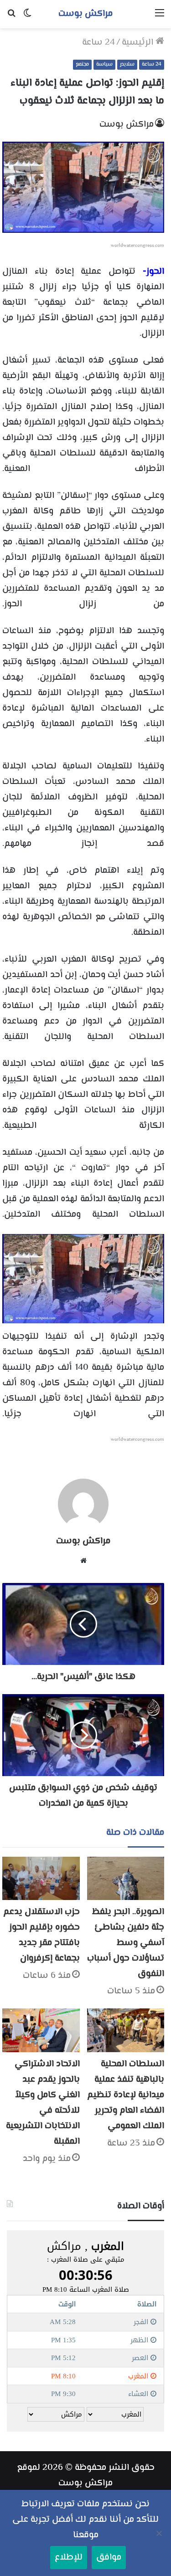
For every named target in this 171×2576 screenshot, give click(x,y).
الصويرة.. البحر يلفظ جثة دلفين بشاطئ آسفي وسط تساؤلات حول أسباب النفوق (126, 1943)
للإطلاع (69, 2558)
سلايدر (127, 64)
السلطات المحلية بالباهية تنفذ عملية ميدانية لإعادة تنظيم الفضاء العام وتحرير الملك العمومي (126, 2095)
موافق (109, 2558)
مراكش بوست (127, 125)
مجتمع (82, 64)
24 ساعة (98, 43)
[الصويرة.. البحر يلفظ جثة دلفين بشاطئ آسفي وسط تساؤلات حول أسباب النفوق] (126, 1879)
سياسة (104, 64)
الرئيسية (139, 43)
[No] (160, 2533)
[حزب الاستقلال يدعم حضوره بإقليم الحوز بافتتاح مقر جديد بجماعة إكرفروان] (41, 1879)
